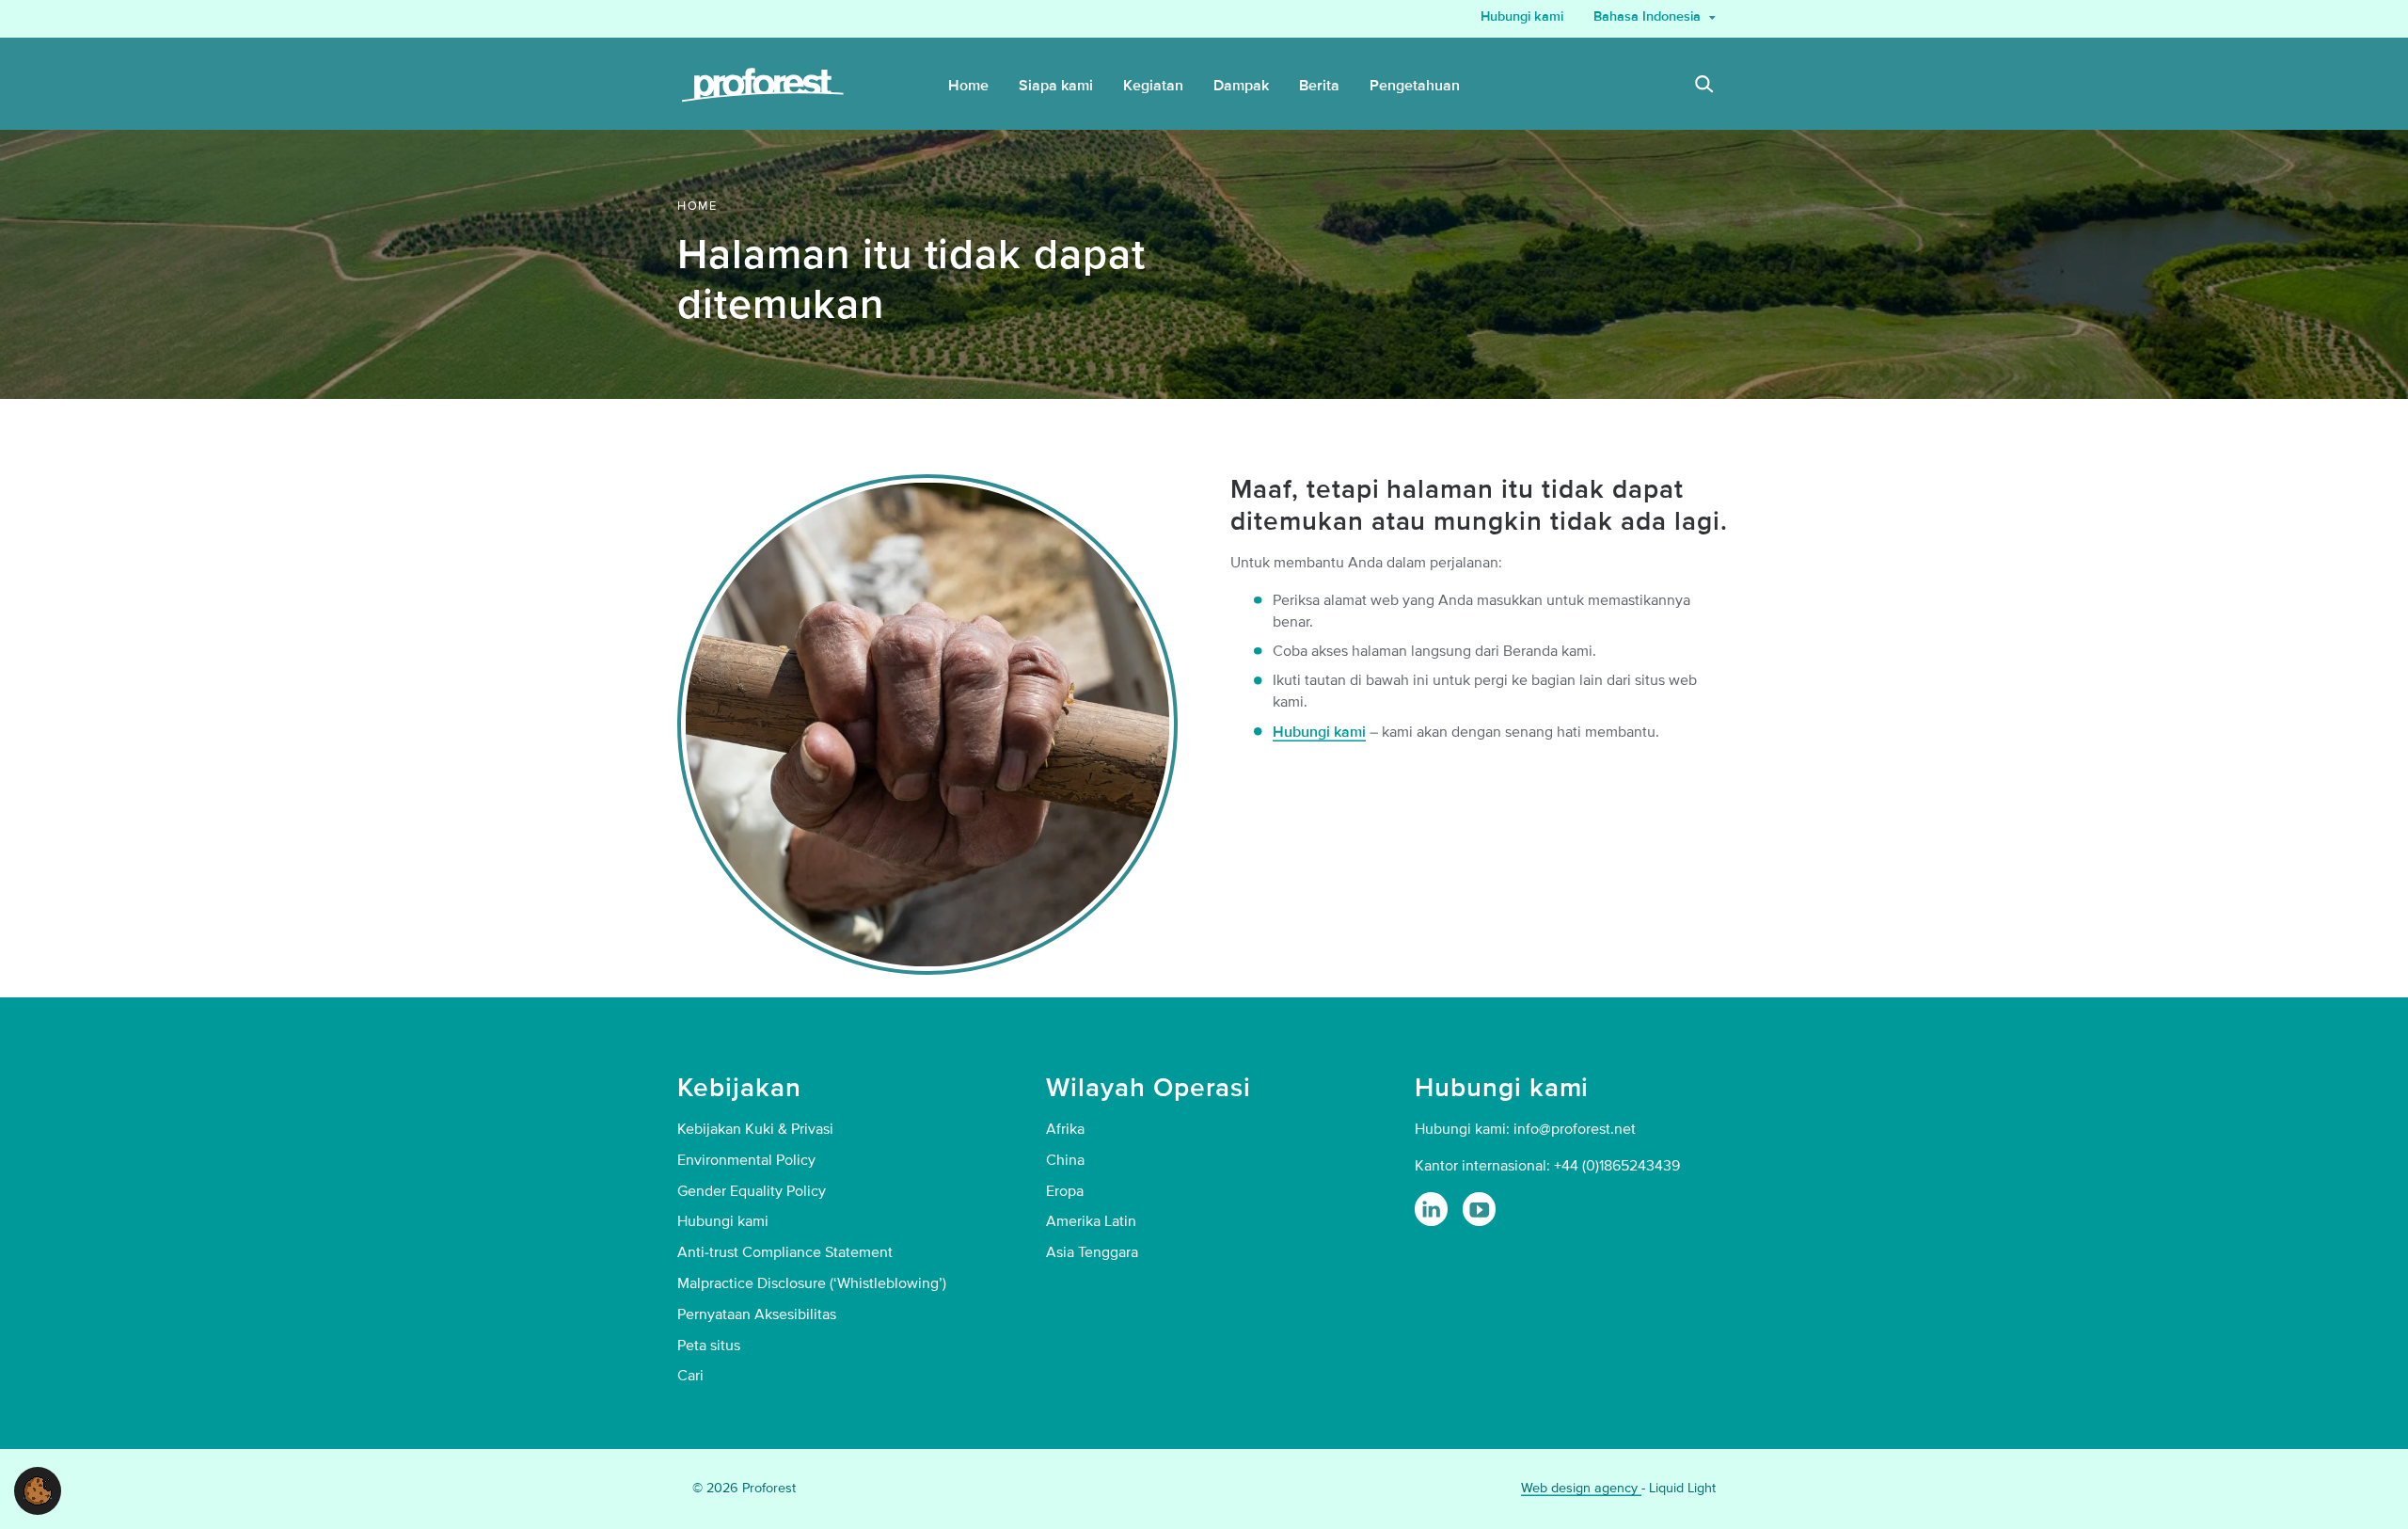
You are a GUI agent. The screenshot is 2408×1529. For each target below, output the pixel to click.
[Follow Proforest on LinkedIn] (1431, 1209)
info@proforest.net (1575, 1129)
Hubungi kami (1319, 732)
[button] (38, 1489)
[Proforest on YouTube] (1479, 1209)
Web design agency (1581, 1488)
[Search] (1704, 87)
